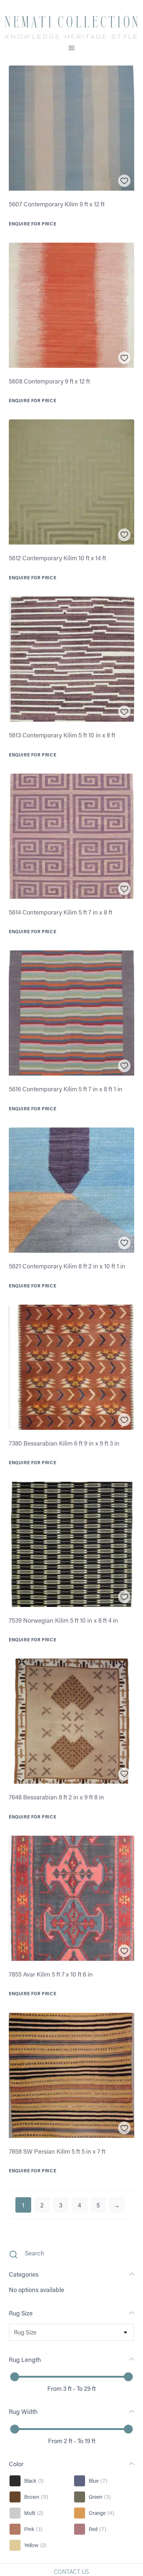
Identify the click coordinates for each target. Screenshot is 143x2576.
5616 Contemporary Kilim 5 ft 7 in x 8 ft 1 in (66, 1089)
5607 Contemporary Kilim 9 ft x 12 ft (57, 204)
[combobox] (14, 2332)
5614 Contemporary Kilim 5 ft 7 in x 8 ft (60, 912)
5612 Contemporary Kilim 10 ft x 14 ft (57, 558)
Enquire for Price (32, 224)
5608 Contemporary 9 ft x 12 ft (49, 381)
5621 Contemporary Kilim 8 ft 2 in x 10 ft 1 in (67, 1266)
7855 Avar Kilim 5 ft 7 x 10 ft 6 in (51, 1974)
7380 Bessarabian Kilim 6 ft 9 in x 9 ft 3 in (64, 1443)
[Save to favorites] (124, 181)
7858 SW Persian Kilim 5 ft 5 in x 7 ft (57, 2151)
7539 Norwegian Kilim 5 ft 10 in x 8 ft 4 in (63, 1620)
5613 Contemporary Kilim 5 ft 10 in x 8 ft (62, 735)
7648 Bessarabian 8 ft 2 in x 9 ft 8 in (56, 1797)
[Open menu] (72, 48)
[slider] (15, 2377)
